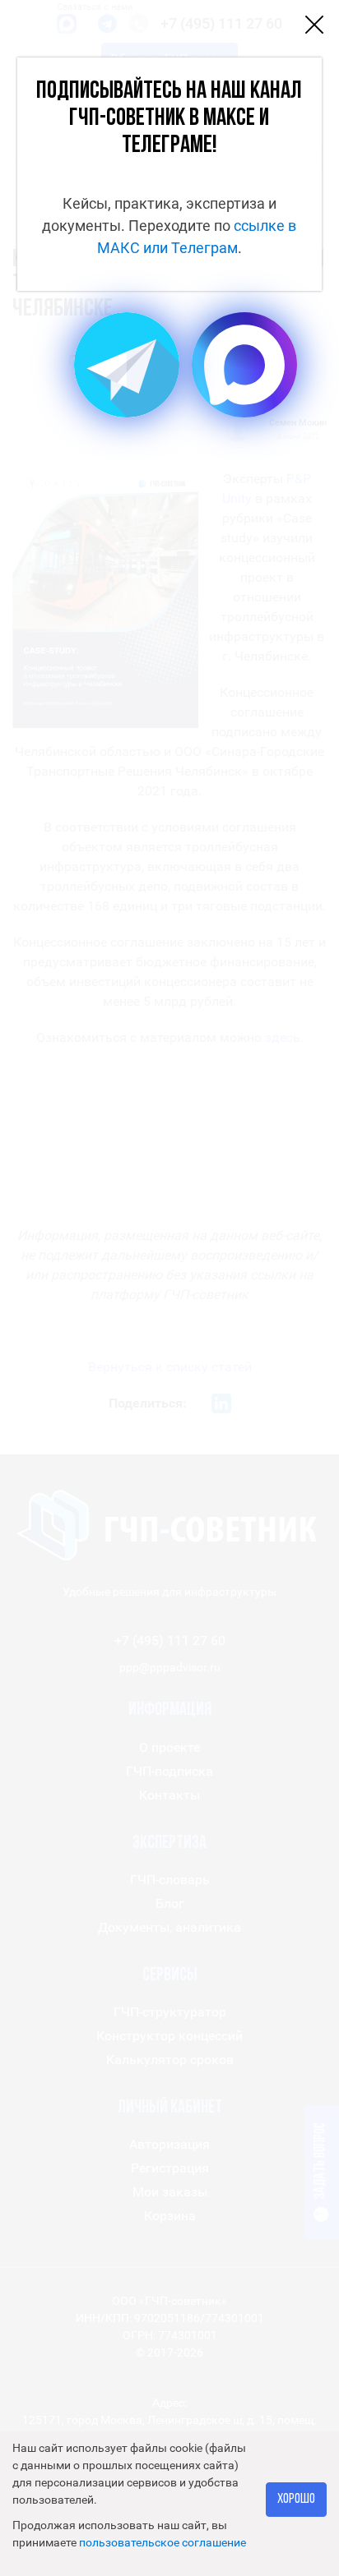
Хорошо (296, 2499)
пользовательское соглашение (163, 2542)
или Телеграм (190, 248)
